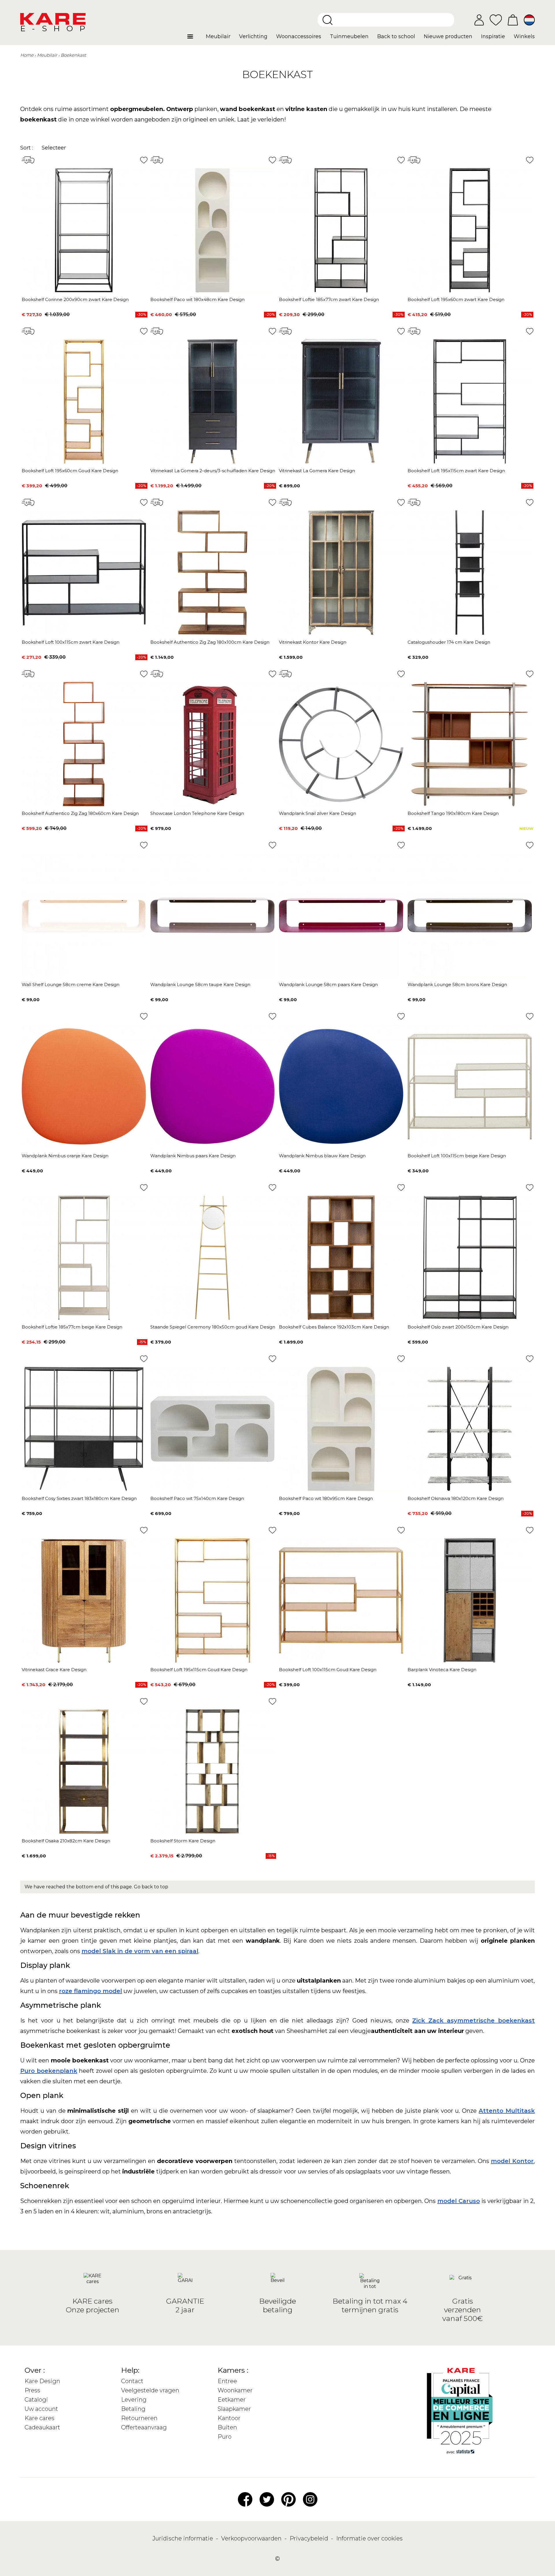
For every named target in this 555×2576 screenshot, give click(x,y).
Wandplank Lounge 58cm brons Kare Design (457, 985)
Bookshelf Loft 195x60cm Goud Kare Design (70, 471)
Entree (227, 2381)
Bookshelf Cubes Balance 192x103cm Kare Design (334, 1327)
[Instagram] (310, 2499)
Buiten (227, 2427)
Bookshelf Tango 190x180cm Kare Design (453, 813)
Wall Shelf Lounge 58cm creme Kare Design (71, 985)
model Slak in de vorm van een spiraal (140, 1951)
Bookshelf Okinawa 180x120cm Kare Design (456, 1498)
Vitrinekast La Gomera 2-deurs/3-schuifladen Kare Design (213, 471)
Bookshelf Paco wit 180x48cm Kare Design (197, 299)
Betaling (133, 2409)
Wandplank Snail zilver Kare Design (318, 813)
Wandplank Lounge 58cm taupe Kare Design (200, 985)
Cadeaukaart (42, 2427)
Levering (134, 2400)
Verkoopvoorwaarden (252, 2538)
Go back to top (151, 1887)
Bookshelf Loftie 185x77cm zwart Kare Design (329, 299)
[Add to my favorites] (144, 160)
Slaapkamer (234, 2409)
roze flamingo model (90, 1991)
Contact (132, 2381)
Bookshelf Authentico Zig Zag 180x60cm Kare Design (80, 813)
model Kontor (512, 2161)
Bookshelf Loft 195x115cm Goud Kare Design (199, 1670)
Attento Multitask (507, 2111)
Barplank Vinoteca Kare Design (442, 1670)
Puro (225, 2437)
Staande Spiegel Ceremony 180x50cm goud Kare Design (213, 1327)
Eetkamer (232, 2400)
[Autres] (194, 39)
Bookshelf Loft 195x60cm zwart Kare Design (456, 299)
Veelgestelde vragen (150, 2390)
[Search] (328, 20)
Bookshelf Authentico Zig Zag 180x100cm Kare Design (210, 642)
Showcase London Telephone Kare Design (197, 813)
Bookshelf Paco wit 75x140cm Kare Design (197, 1498)
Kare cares (39, 2418)
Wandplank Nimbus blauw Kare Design (322, 1156)
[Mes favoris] (496, 20)
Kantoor (229, 2418)
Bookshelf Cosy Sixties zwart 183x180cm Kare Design (79, 1498)
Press (32, 2390)
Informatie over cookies (369, 2538)
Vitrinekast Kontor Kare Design (313, 642)
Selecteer (54, 148)
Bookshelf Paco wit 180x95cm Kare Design (326, 1498)
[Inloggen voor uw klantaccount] (479, 20)
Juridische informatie (183, 2538)
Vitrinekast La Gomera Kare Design (317, 471)
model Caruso (459, 2201)
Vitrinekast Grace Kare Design (54, 1670)
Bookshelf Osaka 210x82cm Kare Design (66, 1841)
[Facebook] (245, 2499)
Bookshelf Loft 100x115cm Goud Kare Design (328, 1670)
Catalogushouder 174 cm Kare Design (449, 642)
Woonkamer (235, 2390)
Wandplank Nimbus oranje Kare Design (65, 1156)
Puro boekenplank (49, 2071)
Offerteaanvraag (144, 2427)
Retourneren (139, 2418)
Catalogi (36, 2400)
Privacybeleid (310, 2538)
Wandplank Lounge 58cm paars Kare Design (328, 985)
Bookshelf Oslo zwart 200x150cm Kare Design (458, 1327)
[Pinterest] (288, 2499)
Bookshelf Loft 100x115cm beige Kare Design (457, 1156)
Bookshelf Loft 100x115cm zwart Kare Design (71, 642)
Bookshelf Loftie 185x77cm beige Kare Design (72, 1327)
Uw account (41, 2409)
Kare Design (42, 2381)
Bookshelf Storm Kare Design (183, 1841)
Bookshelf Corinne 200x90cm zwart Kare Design (75, 299)
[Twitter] (267, 2499)
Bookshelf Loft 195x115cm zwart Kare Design (456, 471)
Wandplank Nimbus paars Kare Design (193, 1156)
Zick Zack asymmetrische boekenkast (473, 2020)
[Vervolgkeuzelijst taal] (529, 20)
